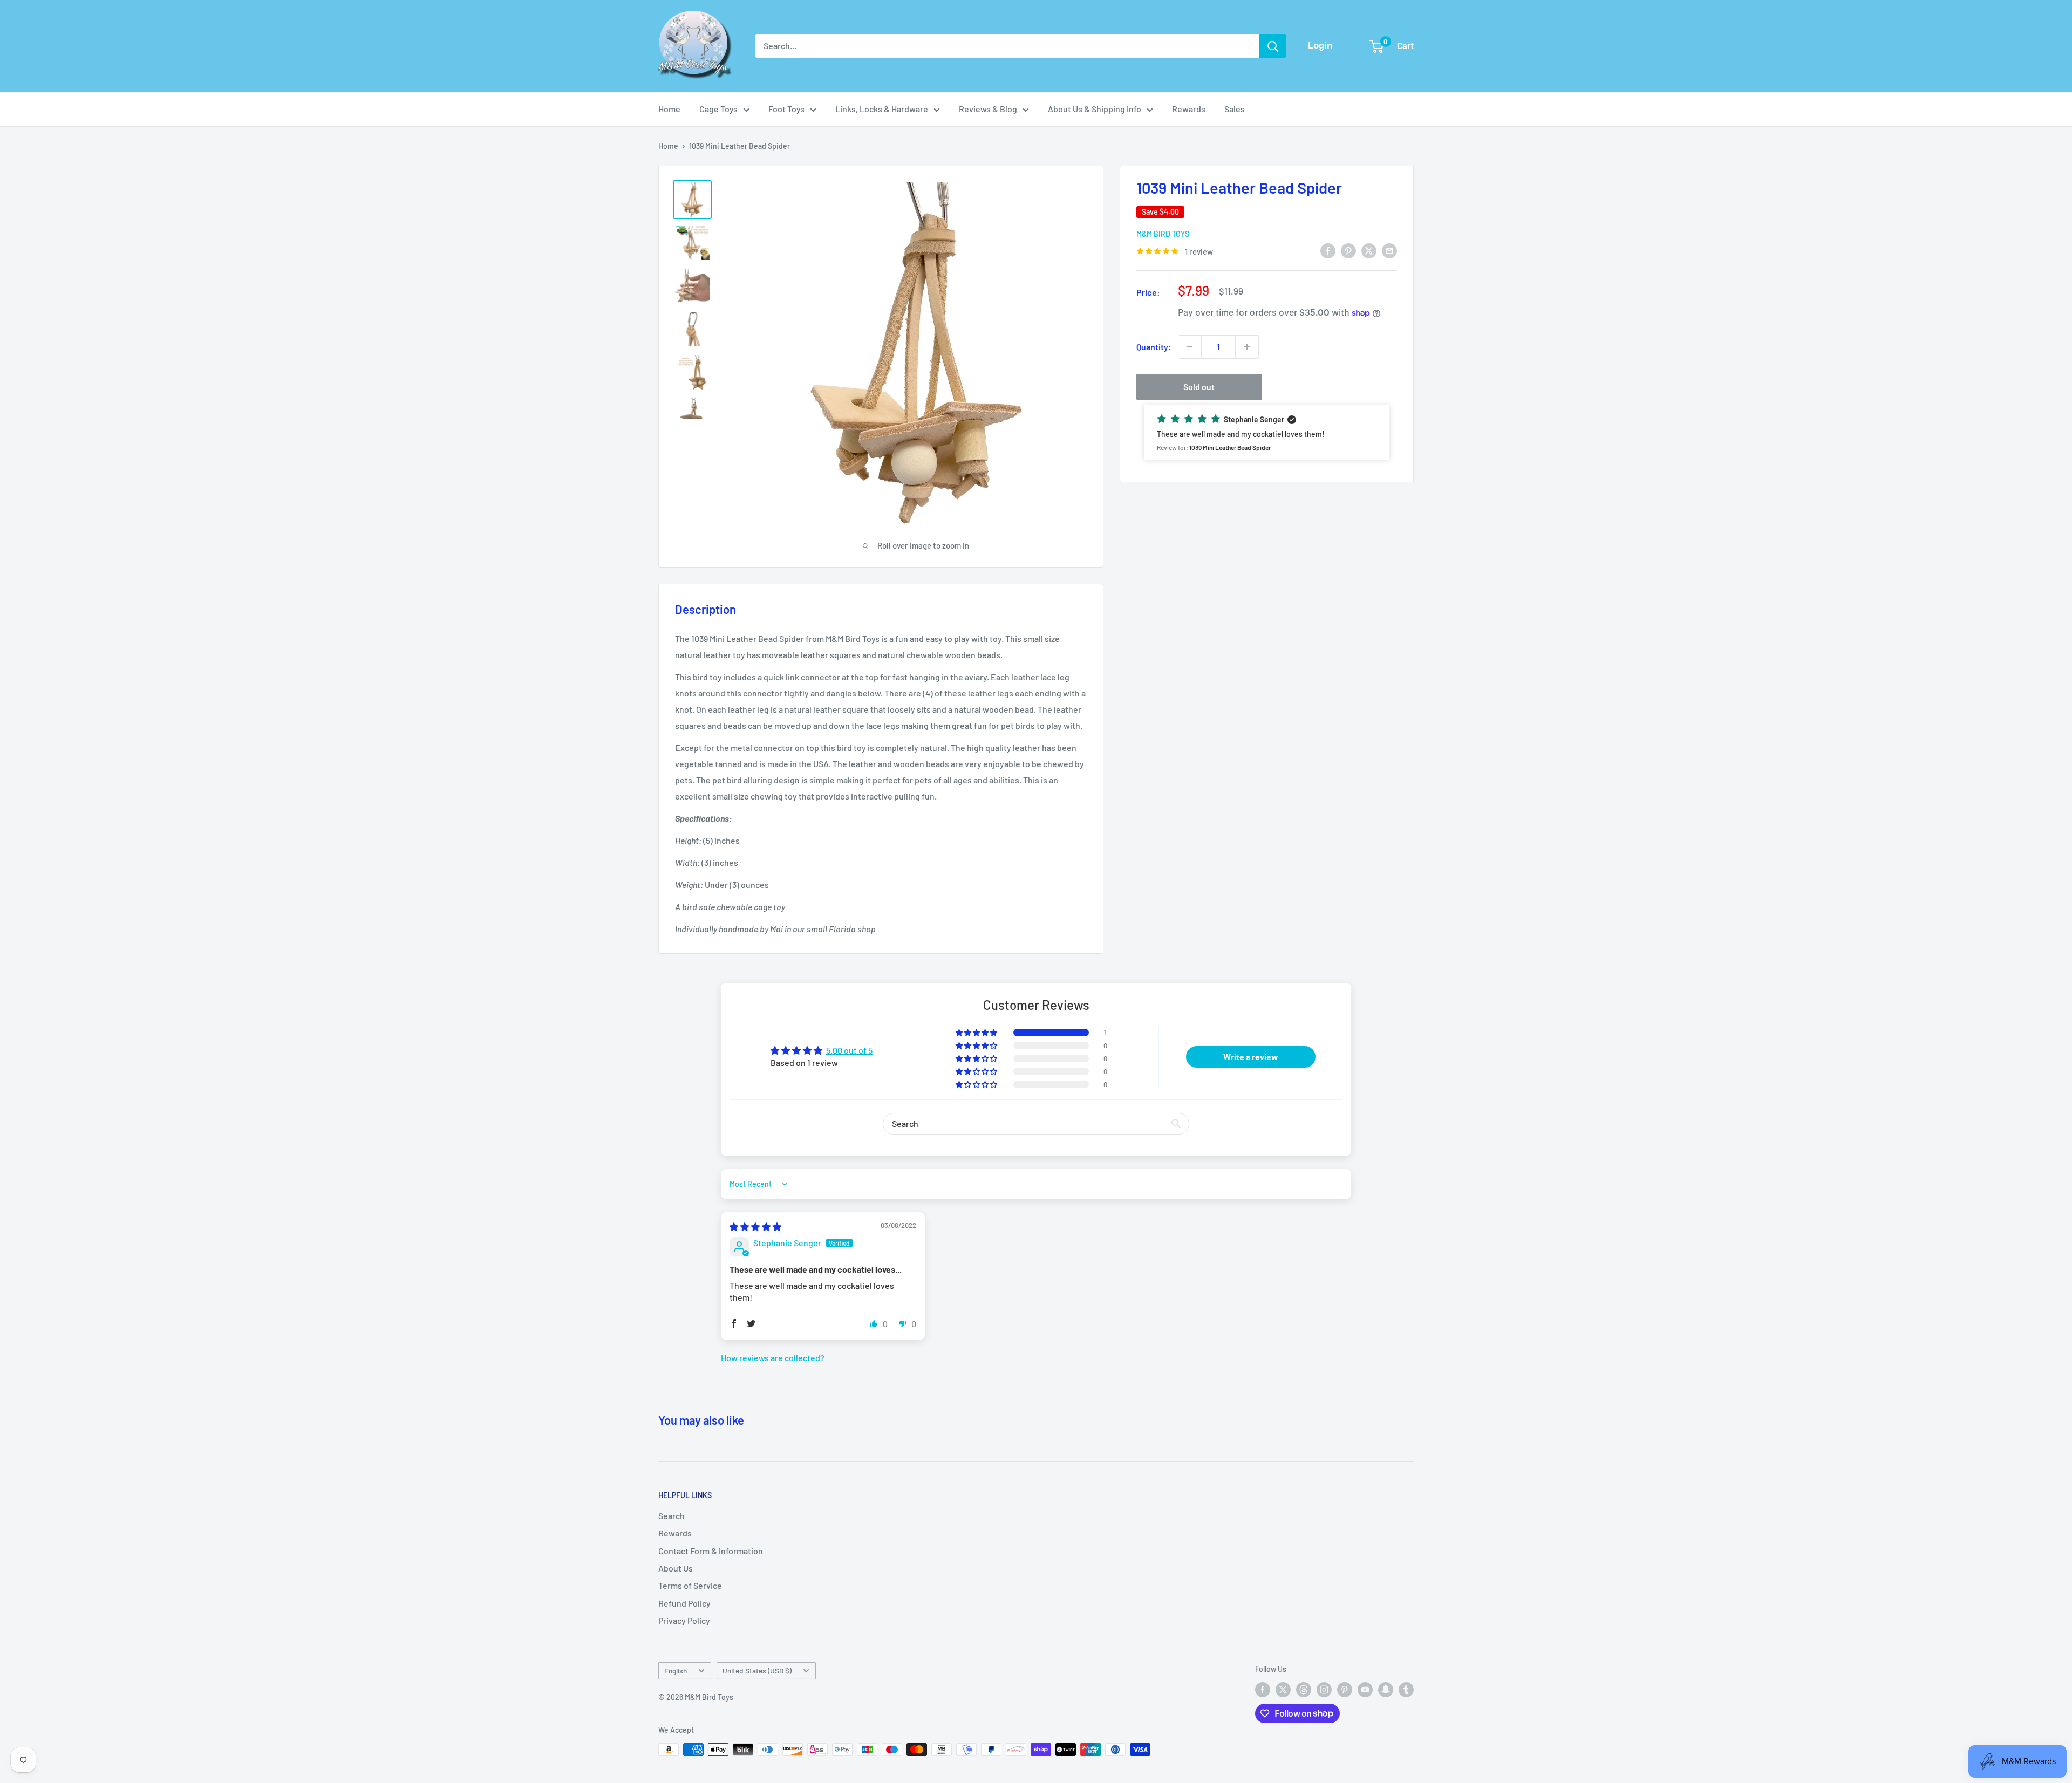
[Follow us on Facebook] (1263, 1690)
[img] (755, 1227)
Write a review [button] (1251, 1057)
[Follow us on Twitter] (1283, 1690)
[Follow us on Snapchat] (1386, 1690)
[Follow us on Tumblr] (1406, 1690)
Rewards (1189, 109)
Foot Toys (786, 109)
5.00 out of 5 (849, 1050)
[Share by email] (1389, 250)
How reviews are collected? (773, 1358)
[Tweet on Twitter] (1369, 250)
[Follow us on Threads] (1304, 1690)
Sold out (1199, 387)
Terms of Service (690, 1585)
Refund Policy (684, 1603)
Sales (1235, 109)
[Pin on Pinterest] (1348, 250)
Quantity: (1154, 347)
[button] (1267, 433)
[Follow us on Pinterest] (1345, 1690)
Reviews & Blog (988, 109)
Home (669, 109)
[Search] (1273, 46)
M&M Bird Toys (1163, 234)
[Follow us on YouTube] (1365, 1690)
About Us (676, 1568)
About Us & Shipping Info (1095, 109)
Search (672, 1516)
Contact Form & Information (711, 1551)
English (676, 1671)
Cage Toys (718, 109)
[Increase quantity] (1247, 347)
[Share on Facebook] (1328, 250)
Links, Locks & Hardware (882, 109)
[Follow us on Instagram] (1324, 1690)
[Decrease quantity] (1190, 347)
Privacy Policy (684, 1620)
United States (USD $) (757, 1671)
